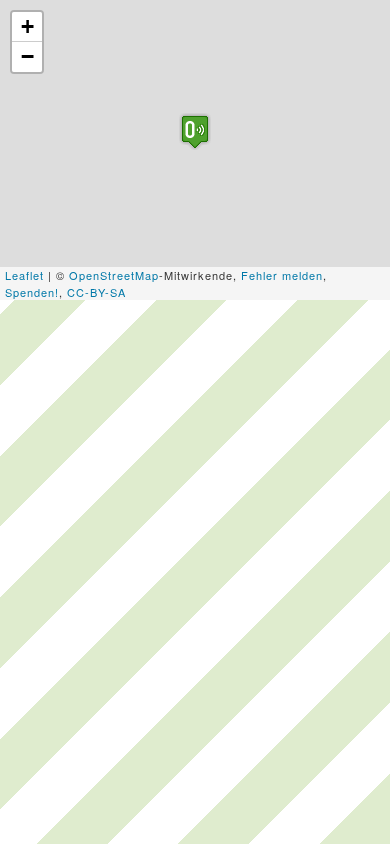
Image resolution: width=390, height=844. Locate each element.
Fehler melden (282, 275)
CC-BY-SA (96, 292)
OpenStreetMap (114, 275)
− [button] (28, 56)
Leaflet (24, 275)
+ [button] (28, 26)
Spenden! (32, 292)
